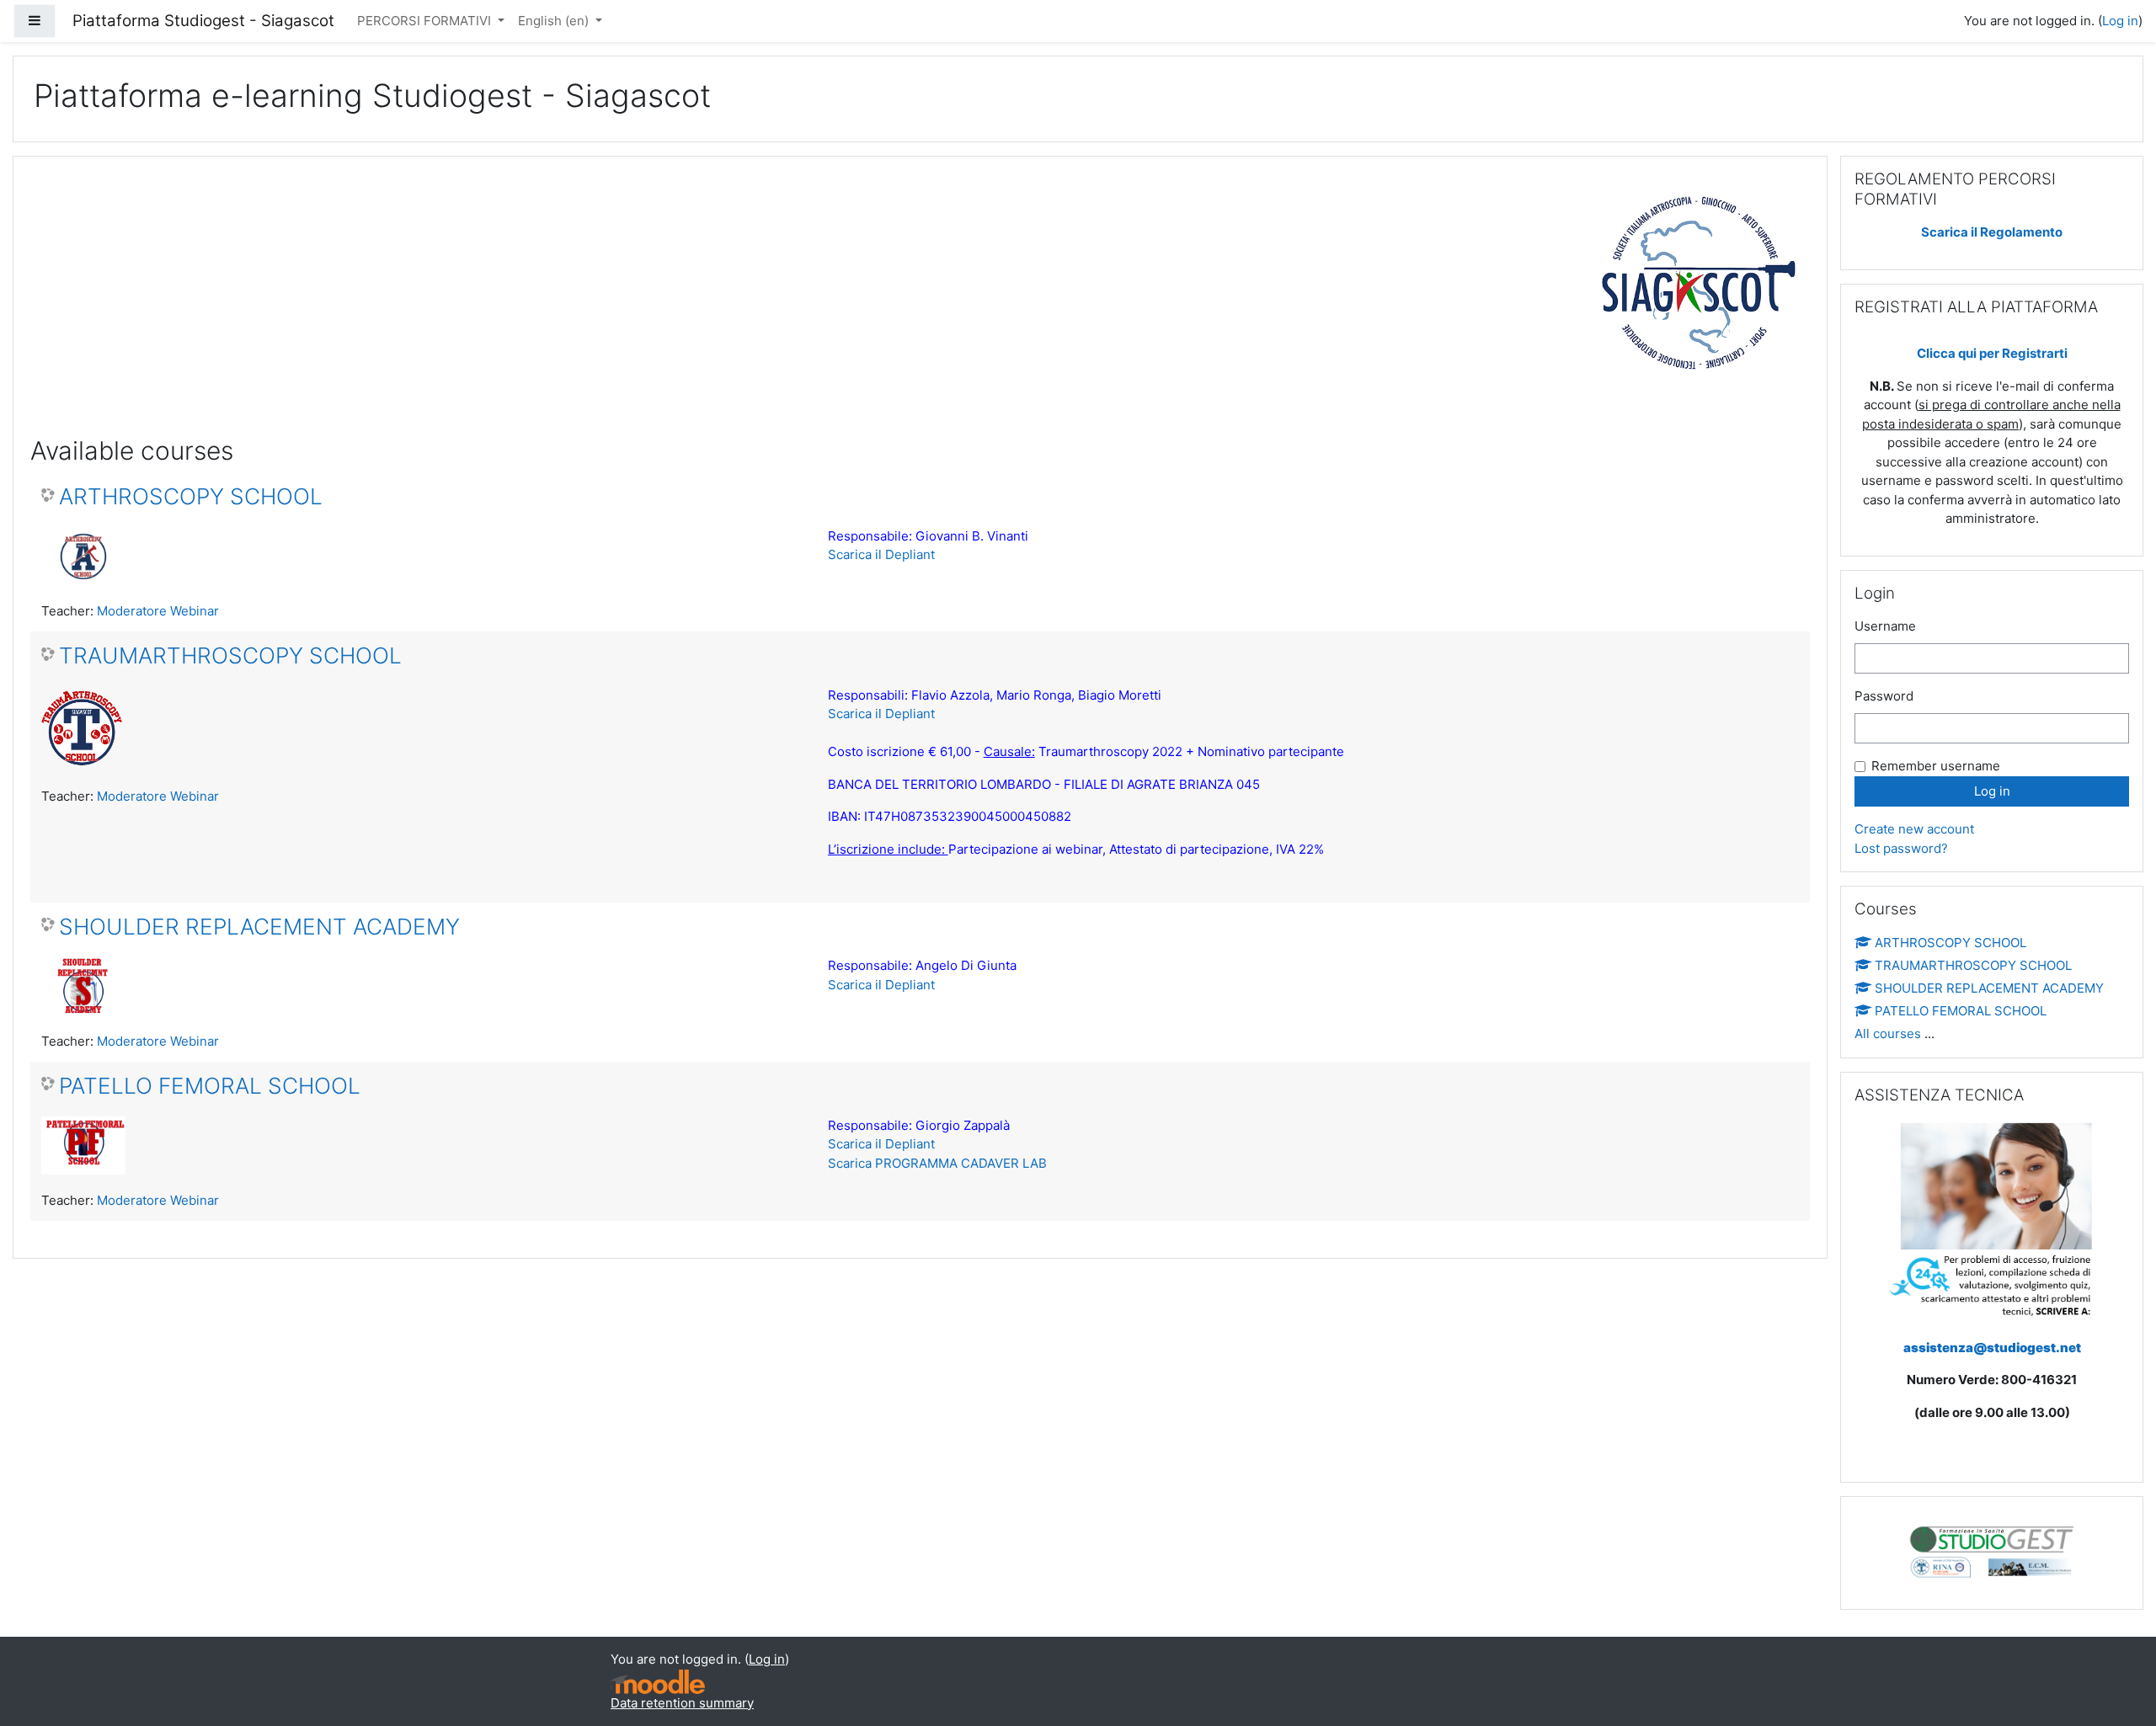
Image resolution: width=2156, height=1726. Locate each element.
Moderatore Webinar (158, 611)
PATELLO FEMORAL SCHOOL (210, 1086)
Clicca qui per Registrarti (1992, 353)
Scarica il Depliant (881, 554)
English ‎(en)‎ (555, 21)
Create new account (1914, 829)
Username (1885, 626)
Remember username (1936, 766)
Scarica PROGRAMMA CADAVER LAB (937, 1163)
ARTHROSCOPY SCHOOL (191, 496)
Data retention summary (682, 1703)
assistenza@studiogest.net (1992, 1348)
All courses (1888, 1033)
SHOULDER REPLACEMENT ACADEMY (259, 927)
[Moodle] (658, 1682)
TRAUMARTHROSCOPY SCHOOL (230, 655)
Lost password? (1901, 848)
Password (1884, 696)
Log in (2120, 21)
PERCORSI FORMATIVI (426, 21)
